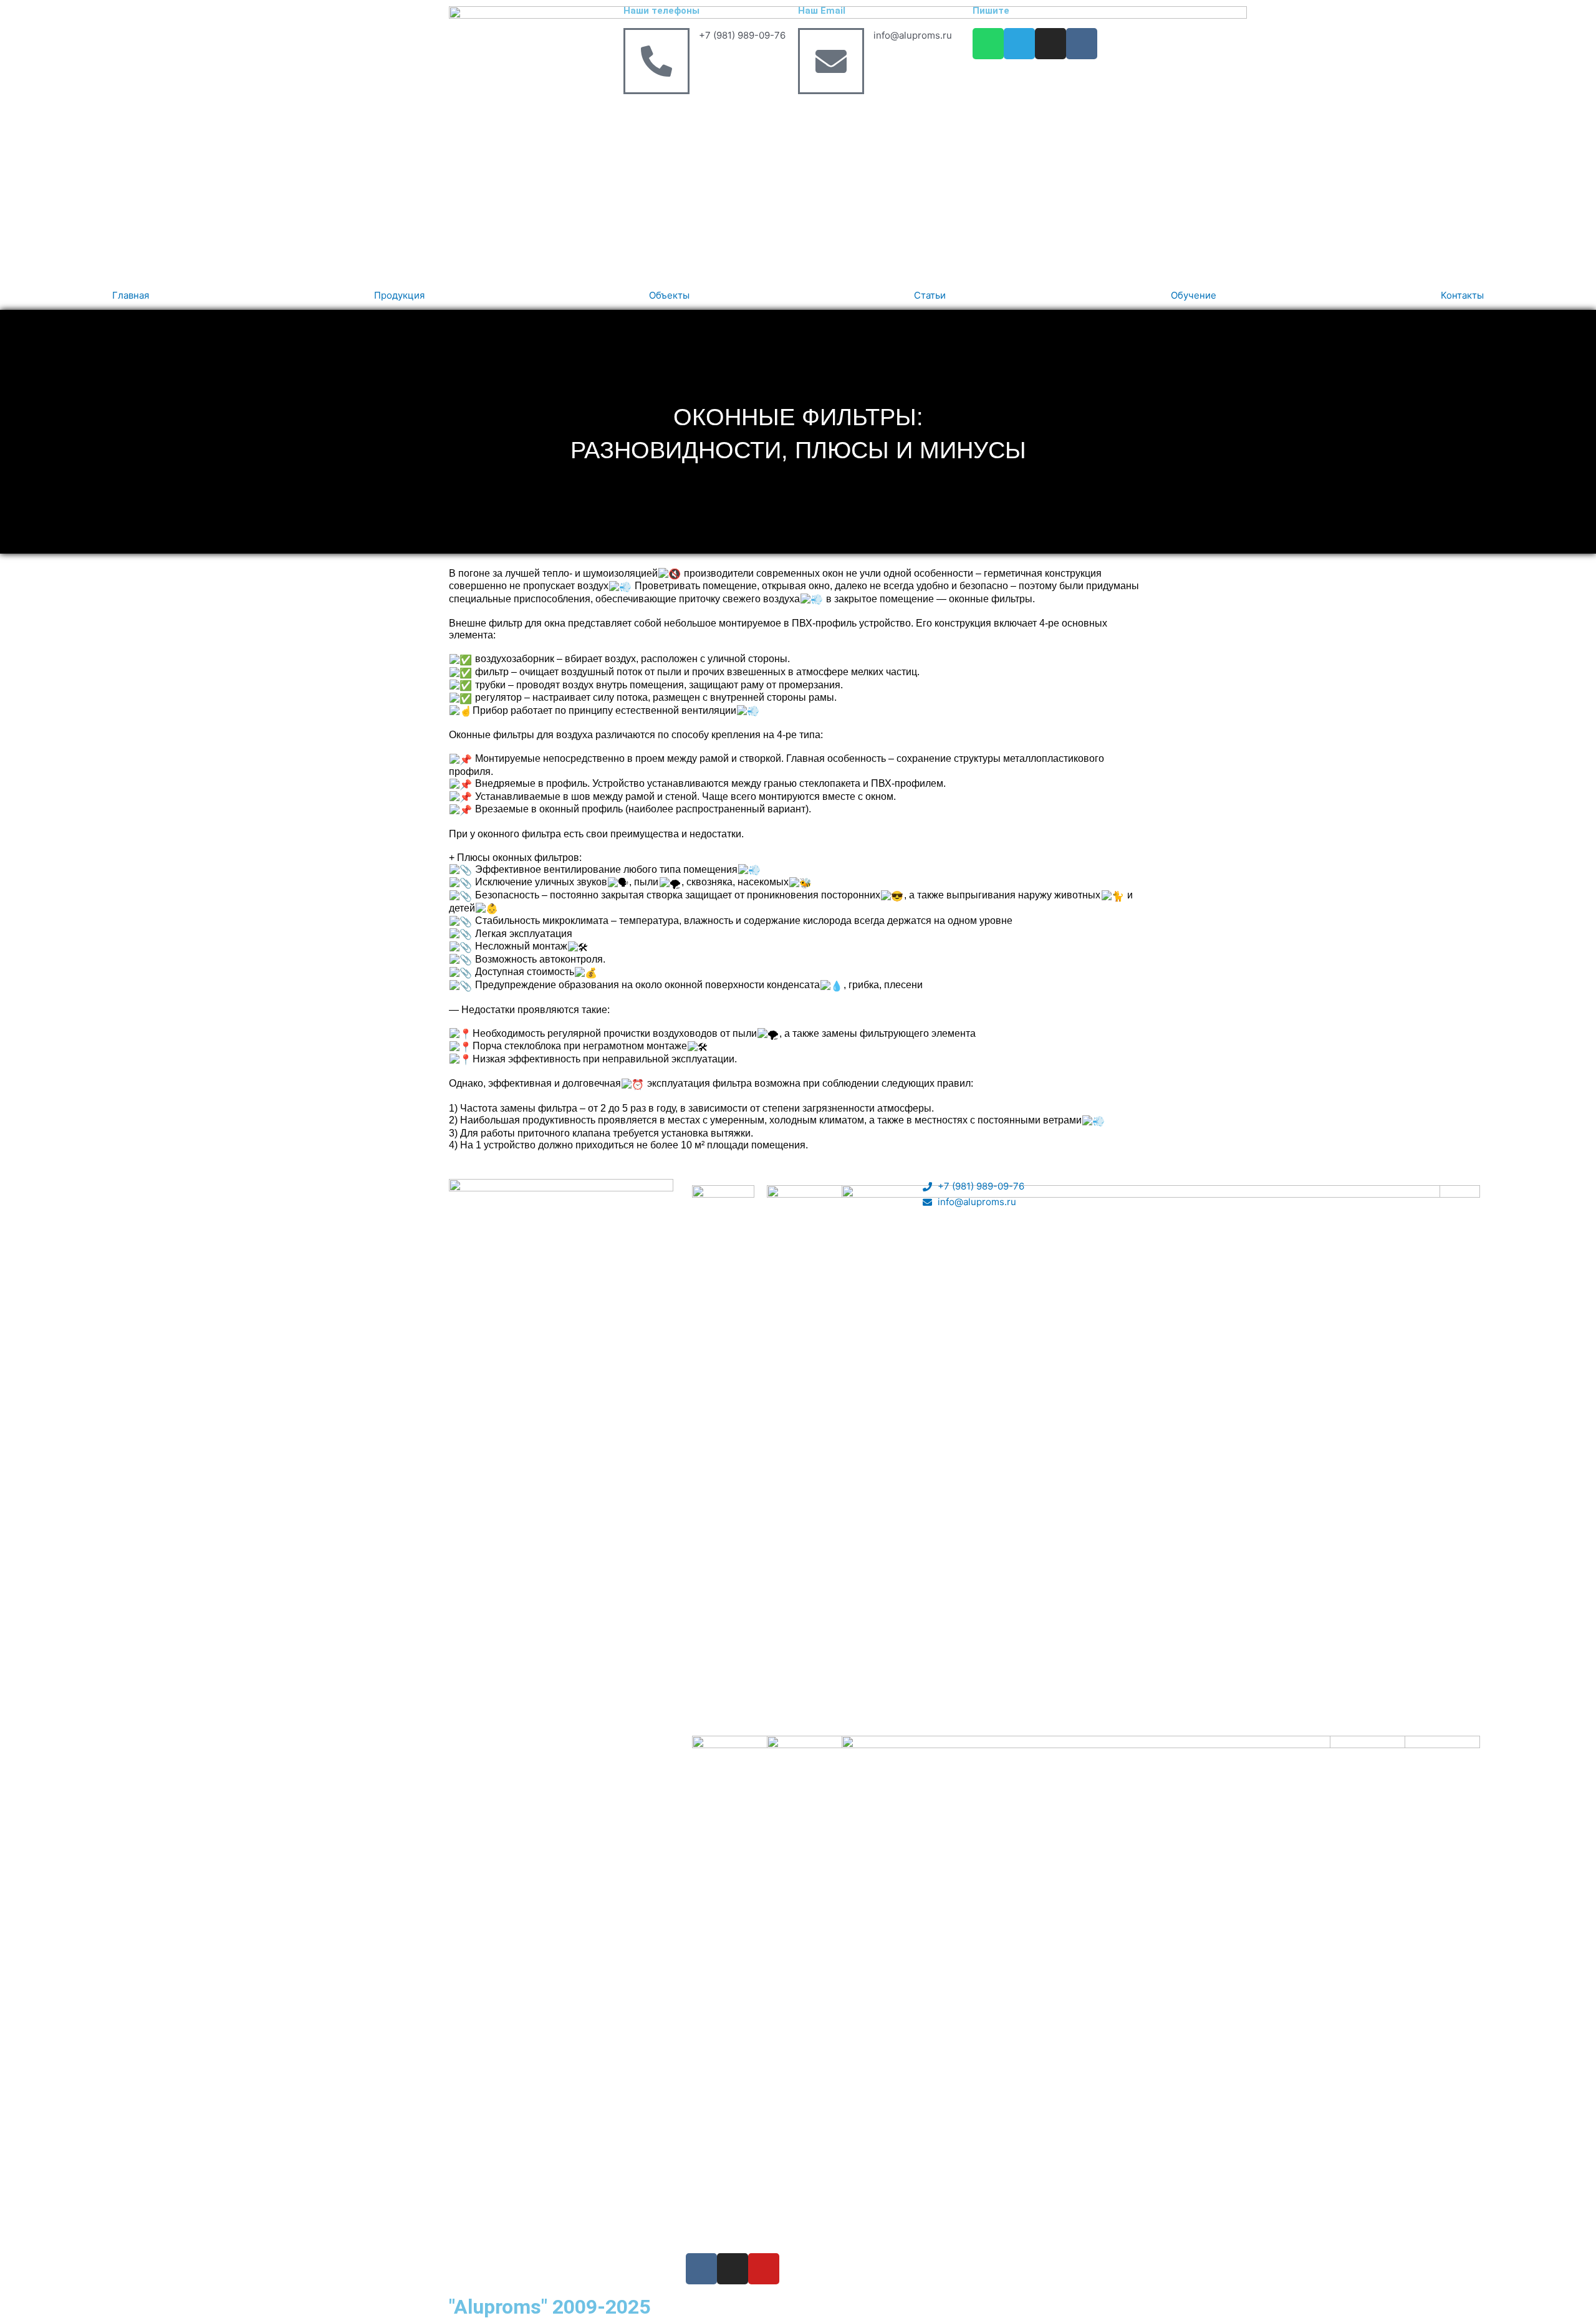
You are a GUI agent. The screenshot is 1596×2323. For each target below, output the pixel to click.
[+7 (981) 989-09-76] (656, 61)
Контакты (1462, 295)
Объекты (669, 295)
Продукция (399, 295)
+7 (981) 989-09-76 (742, 35)
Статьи (930, 295)
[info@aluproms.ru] (831, 61)
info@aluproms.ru (913, 35)
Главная (131, 295)
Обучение (1194, 295)
